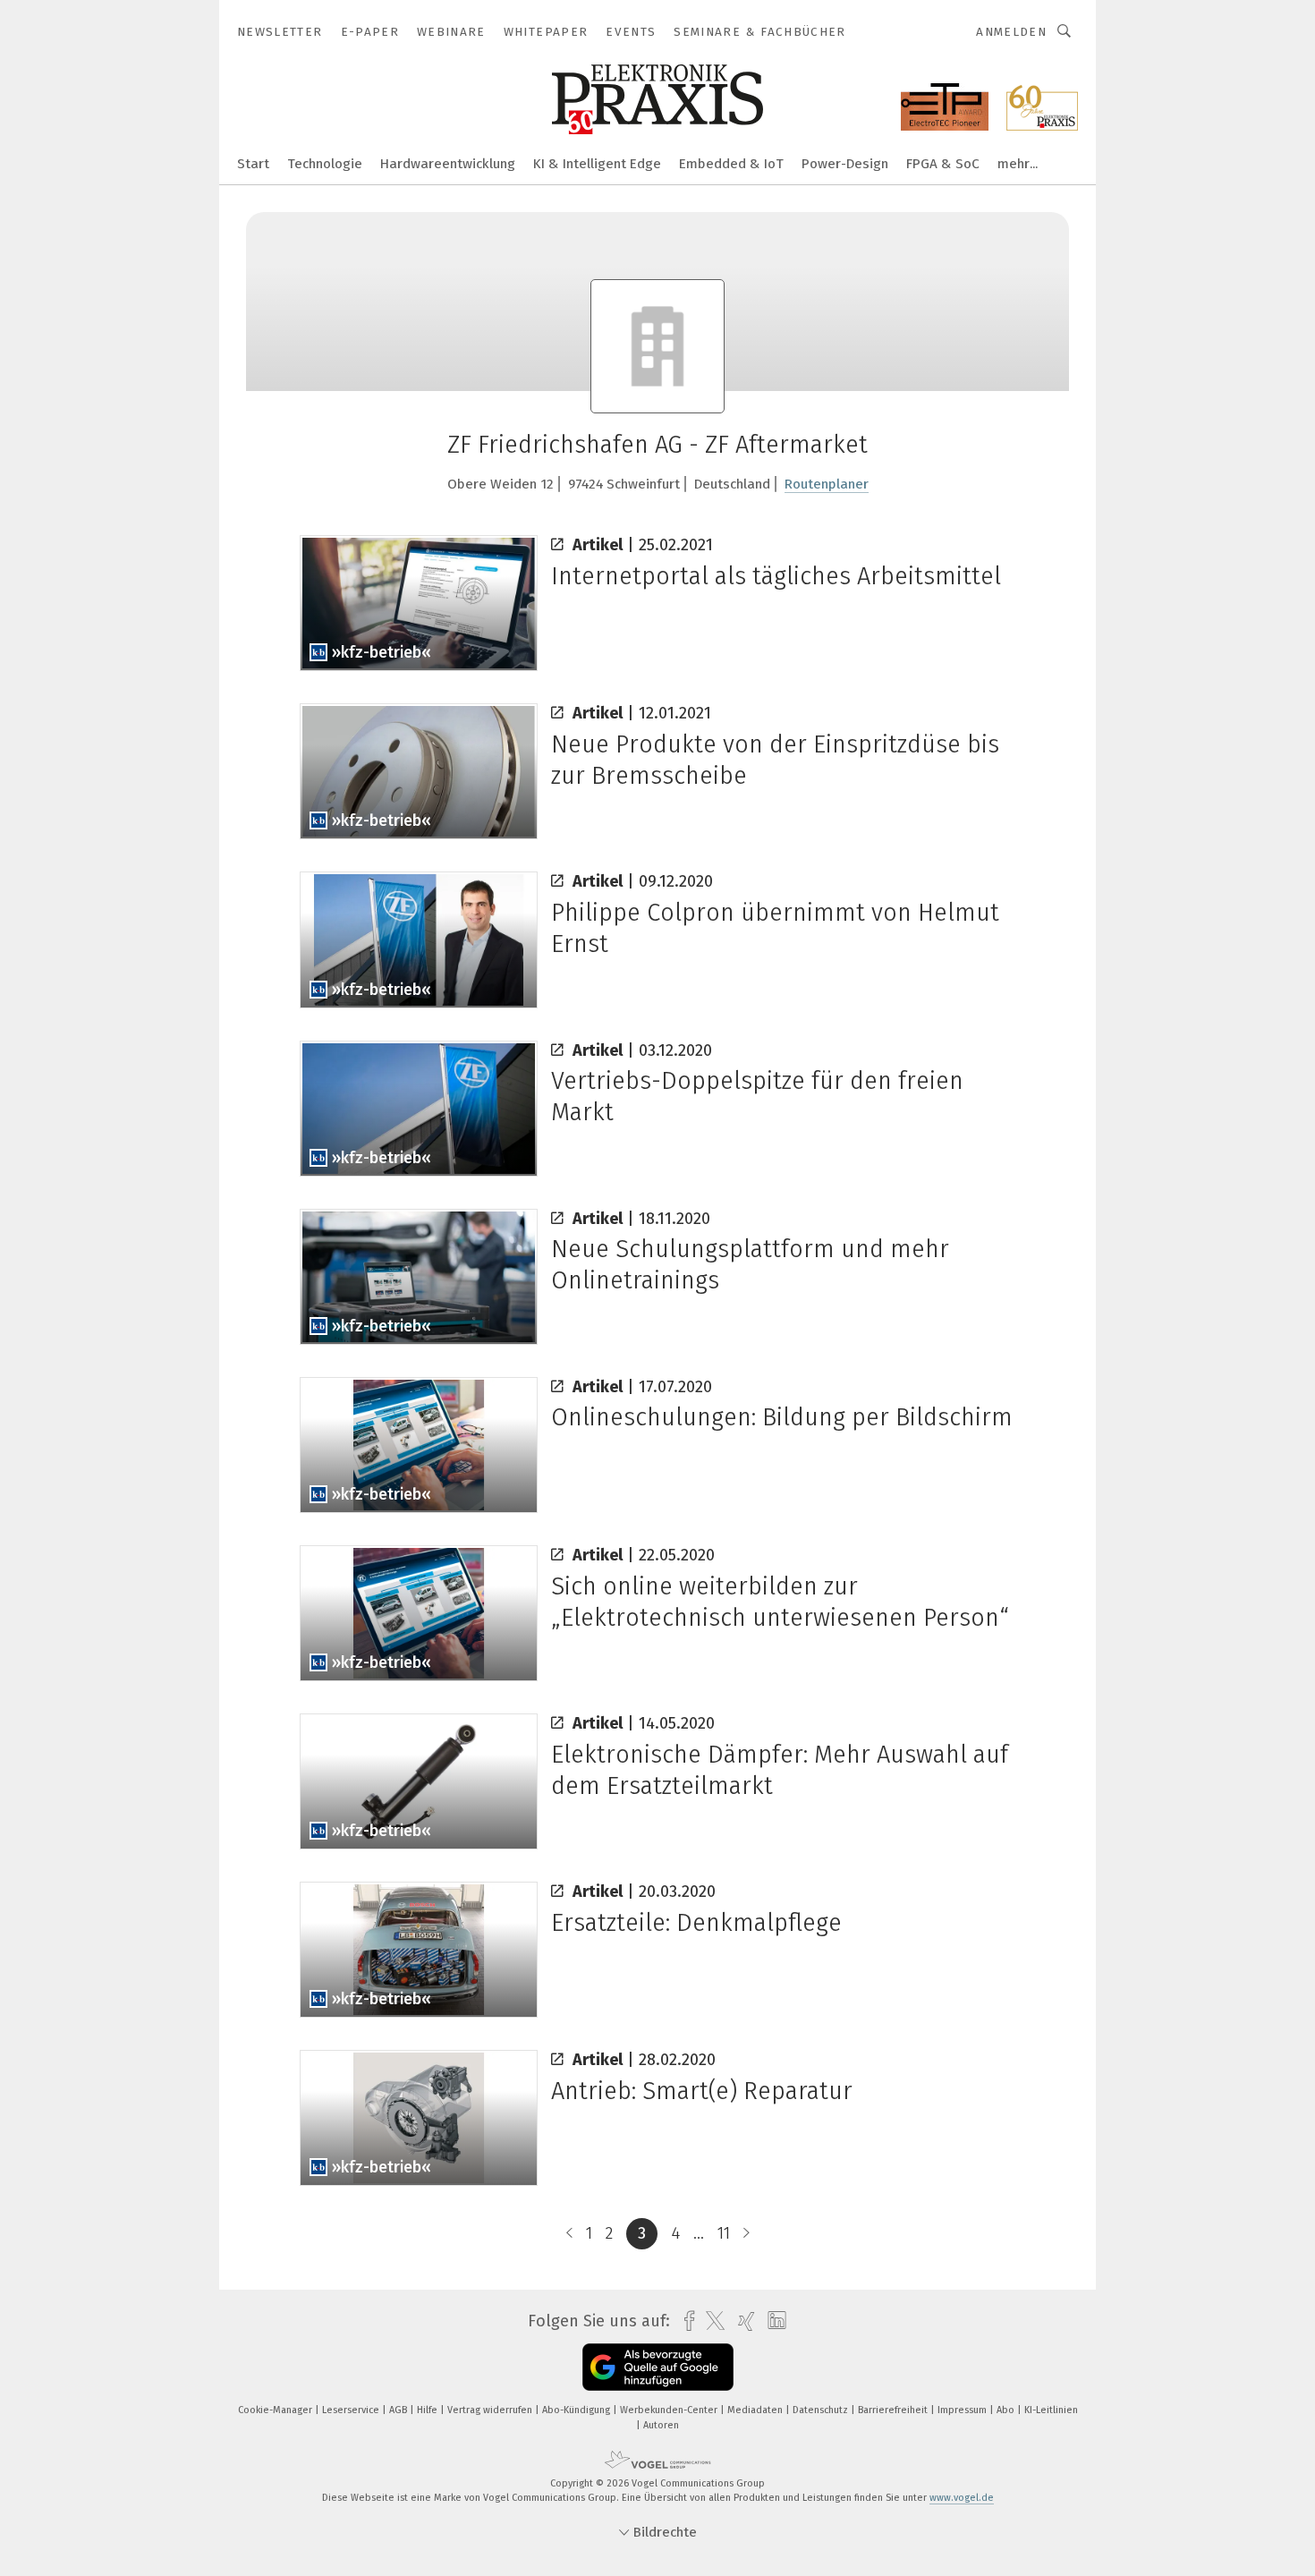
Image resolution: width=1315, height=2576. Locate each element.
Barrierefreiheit (894, 2410)
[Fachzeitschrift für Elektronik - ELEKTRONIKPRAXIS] (253, 162)
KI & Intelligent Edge (597, 164)
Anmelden (1011, 32)
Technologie (325, 164)
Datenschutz (822, 2410)
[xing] (742, 2321)
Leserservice (352, 2410)
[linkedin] (772, 2321)
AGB (399, 2410)
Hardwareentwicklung (448, 164)
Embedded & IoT (731, 164)
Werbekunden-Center (670, 2410)
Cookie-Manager (276, 2410)
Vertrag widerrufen (491, 2410)
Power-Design (845, 164)
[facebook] (685, 2321)
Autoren (661, 2425)
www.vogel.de (962, 2498)
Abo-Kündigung (577, 2410)
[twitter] (711, 2321)
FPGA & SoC (943, 164)
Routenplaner (827, 484)
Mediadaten (756, 2410)
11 (724, 2233)
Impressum (963, 2410)
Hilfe (428, 2410)
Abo (1007, 2410)
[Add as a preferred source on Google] (658, 2367)
